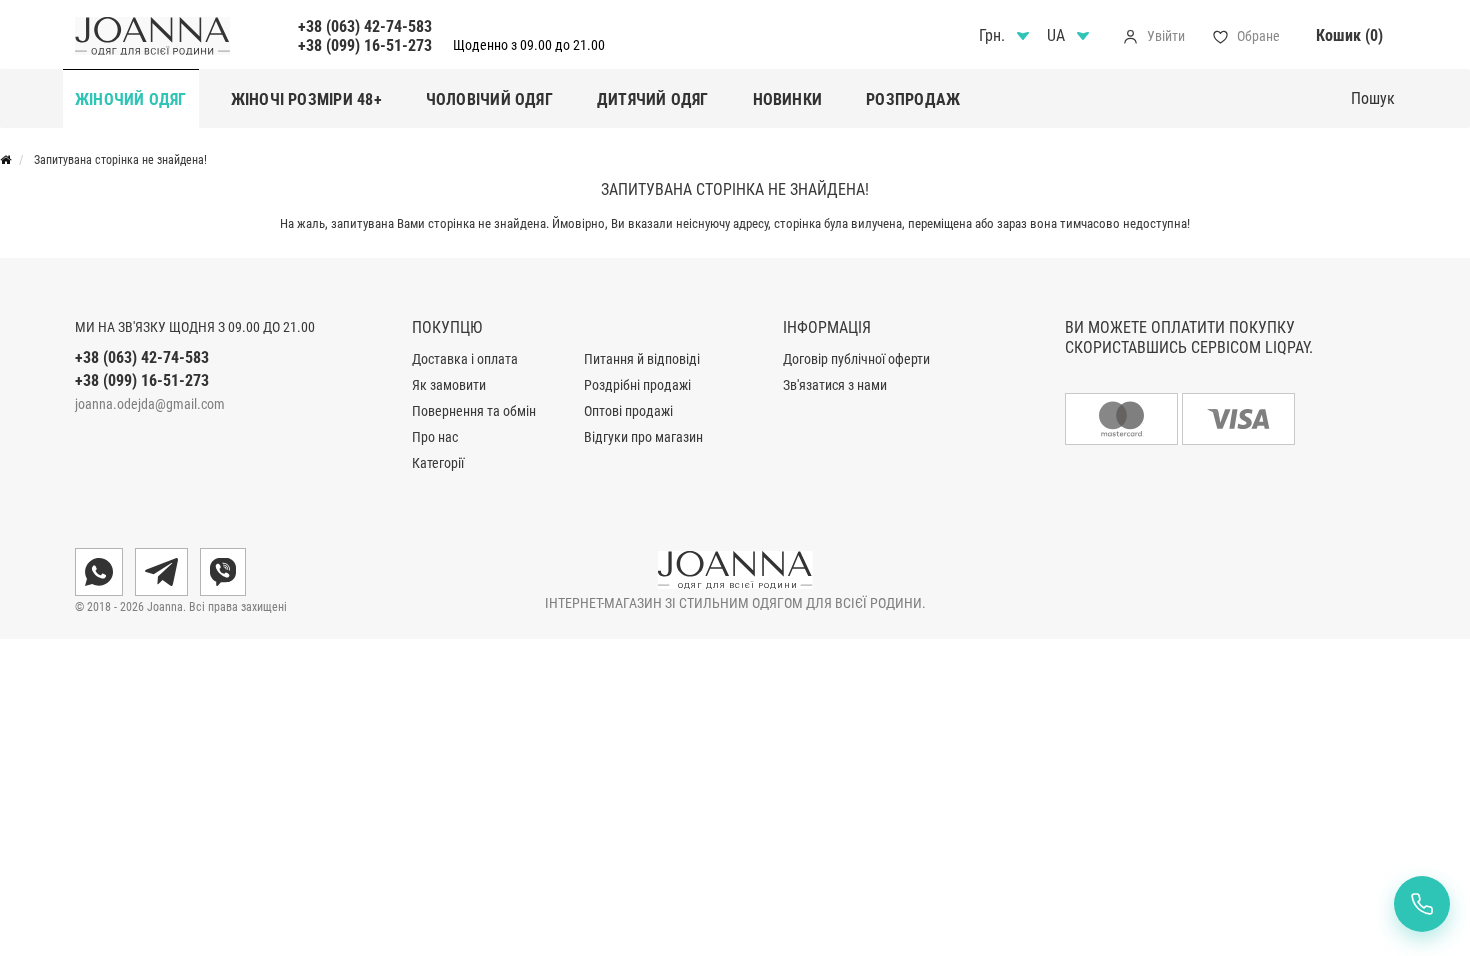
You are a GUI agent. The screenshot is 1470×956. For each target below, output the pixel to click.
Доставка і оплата (465, 359)
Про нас (435, 437)
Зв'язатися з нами (835, 385)
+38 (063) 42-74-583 (365, 26)
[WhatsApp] (99, 572)
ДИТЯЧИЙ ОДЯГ (653, 99)
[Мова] (1071, 36)
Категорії (438, 463)
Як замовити (449, 385)
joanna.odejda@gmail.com (150, 404)
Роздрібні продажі (637, 385)
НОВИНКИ (788, 99)
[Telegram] (161, 572)
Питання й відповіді (642, 359)
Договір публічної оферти (856, 359)
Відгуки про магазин (643, 437)
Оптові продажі (628, 411)
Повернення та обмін (474, 411)
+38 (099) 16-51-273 (365, 45)
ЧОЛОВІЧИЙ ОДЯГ (489, 99)
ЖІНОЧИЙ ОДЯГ (131, 99)
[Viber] (223, 572)
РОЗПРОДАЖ (913, 99)
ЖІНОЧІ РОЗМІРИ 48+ (306, 99)
